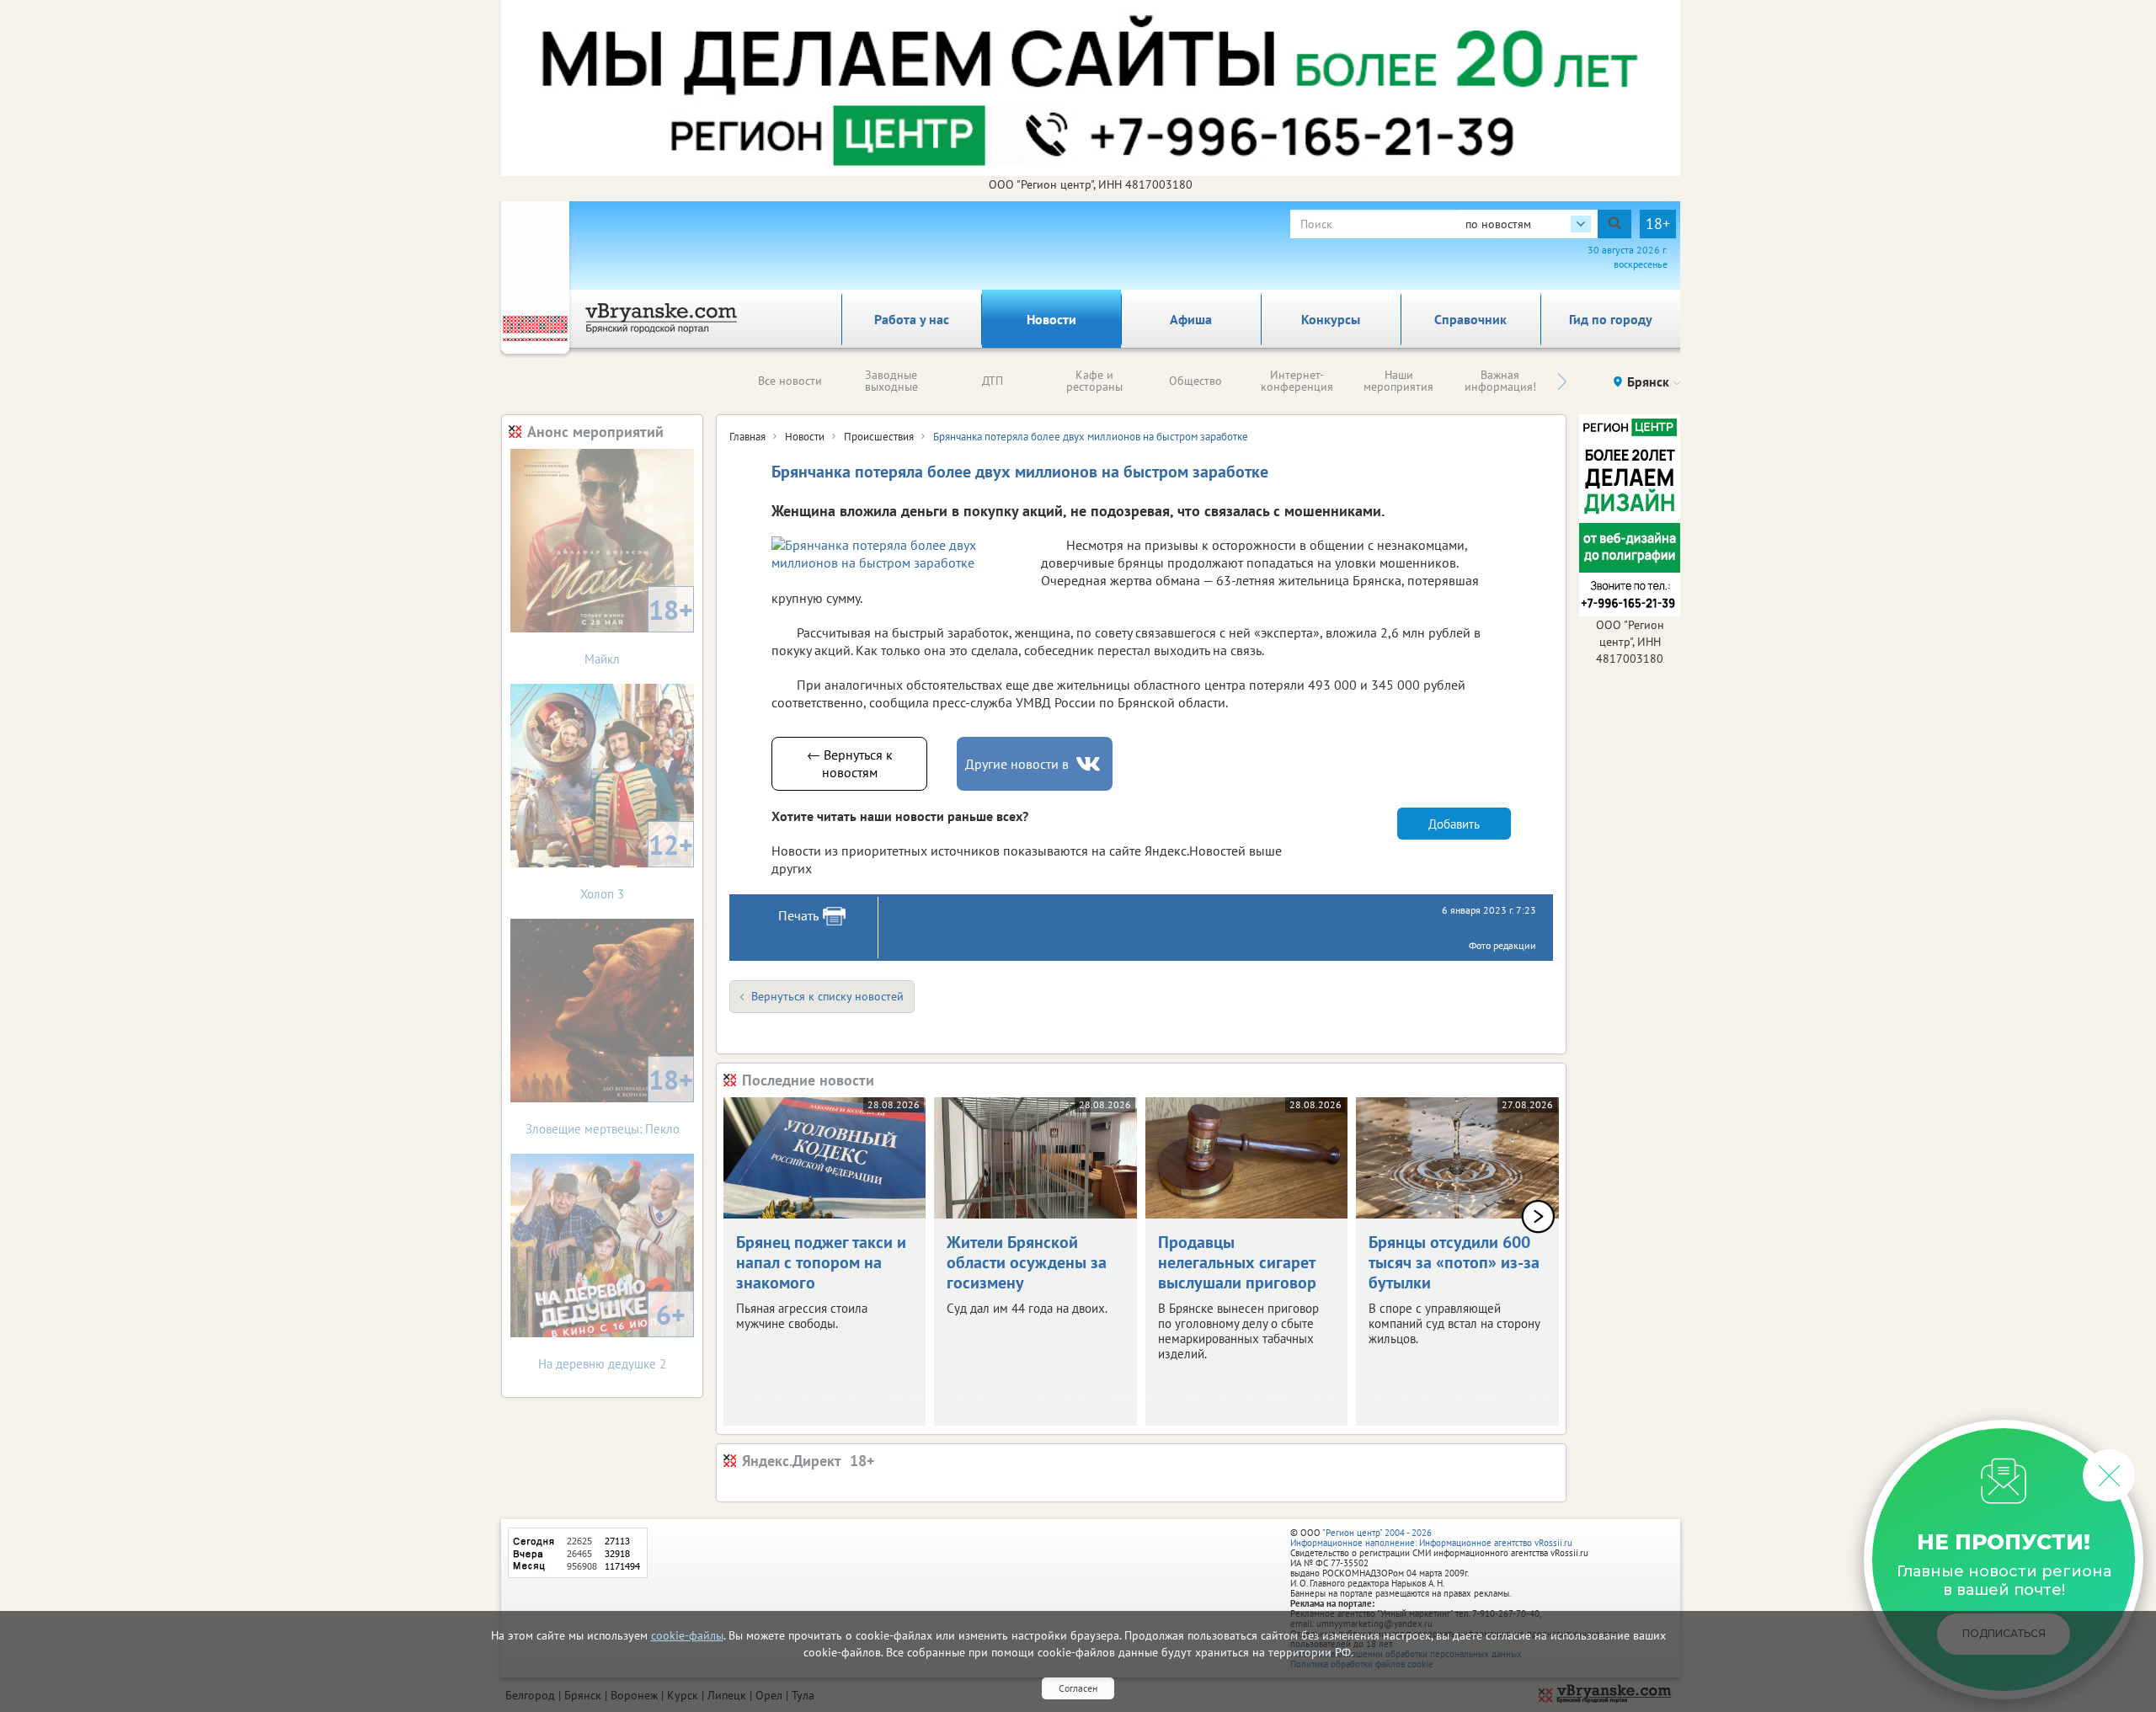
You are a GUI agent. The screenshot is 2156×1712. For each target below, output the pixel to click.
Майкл (639, 629)
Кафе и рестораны (1094, 381)
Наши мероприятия (1398, 381)
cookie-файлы (687, 1635)
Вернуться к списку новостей (827, 996)
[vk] (1090, 764)
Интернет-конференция (1297, 381)
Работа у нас (912, 319)
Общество (1195, 381)
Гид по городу (1611, 319)
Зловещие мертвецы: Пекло (610, 1099)
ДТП (993, 381)
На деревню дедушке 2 (612, 1334)
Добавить (1454, 824)
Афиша (1191, 319)
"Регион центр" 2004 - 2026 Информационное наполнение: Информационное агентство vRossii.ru (1431, 1538)
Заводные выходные (891, 381)
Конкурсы (1331, 319)
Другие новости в (1017, 764)
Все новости (790, 381)
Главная (747, 437)
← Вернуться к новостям (850, 763)
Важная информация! (1500, 381)
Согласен (1078, 1688)
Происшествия (879, 437)
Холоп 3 (637, 864)
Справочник (1470, 319)
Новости (1051, 319)
